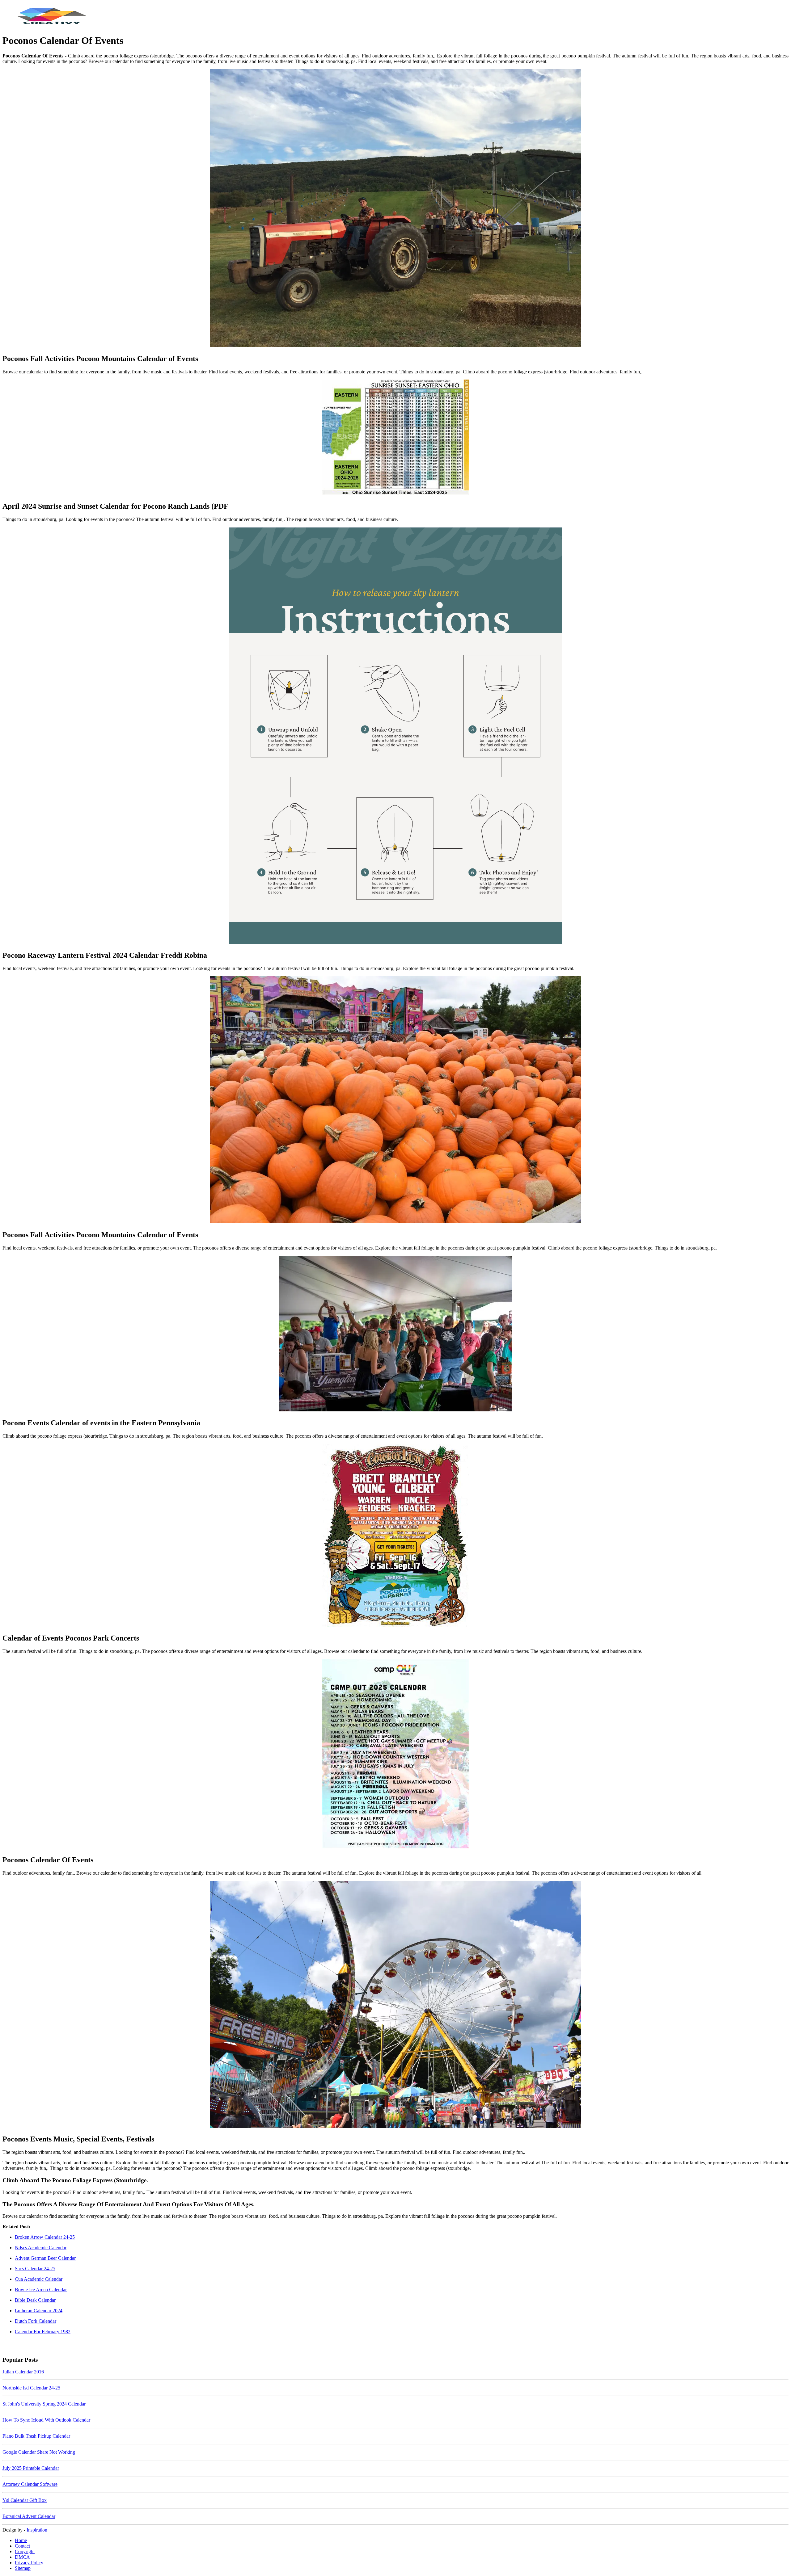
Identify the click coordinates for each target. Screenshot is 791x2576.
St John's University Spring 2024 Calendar (44, 2404)
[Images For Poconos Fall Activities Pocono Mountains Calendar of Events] (395, 209)
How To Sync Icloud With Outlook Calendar (46, 2420)
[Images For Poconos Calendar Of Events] (395, 1754)
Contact (22, 2546)
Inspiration (37, 2530)
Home (21, 2540)
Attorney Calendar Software (30, 2484)
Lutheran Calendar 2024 (39, 2311)
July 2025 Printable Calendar (31, 2468)
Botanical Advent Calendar (29, 2516)
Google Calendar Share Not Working (39, 2452)
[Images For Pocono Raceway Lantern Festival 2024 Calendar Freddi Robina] (395, 736)
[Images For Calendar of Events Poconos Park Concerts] (395, 1536)
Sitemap (23, 2568)
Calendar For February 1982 (43, 2332)
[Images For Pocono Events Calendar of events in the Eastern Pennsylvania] (395, 1334)
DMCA (22, 2557)
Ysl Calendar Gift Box (25, 2500)
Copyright (25, 2551)
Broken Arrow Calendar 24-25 (45, 2237)
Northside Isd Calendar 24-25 (31, 2388)
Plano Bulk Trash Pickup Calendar (36, 2436)
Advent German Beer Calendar (45, 2258)
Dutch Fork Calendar (36, 2321)
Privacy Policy (29, 2563)
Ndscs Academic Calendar (41, 2248)
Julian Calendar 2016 (23, 2372)
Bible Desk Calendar (35, 2300)
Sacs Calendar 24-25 (35, 2269)
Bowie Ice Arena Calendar (41, 2290)
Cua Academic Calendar (39, 2279)
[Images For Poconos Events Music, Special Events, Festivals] (395, 2005)
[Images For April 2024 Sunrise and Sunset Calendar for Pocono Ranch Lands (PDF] (395, 438)
